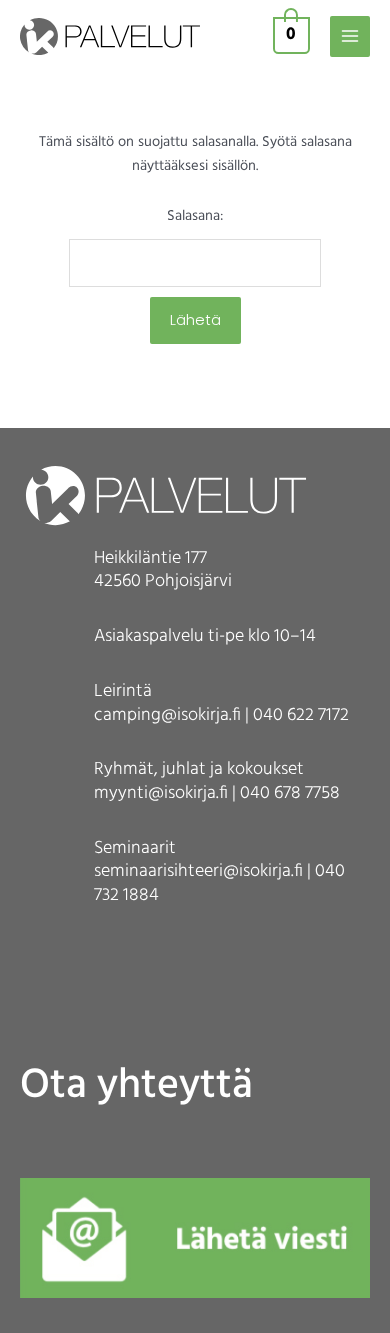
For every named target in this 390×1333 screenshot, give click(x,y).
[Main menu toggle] (350, 36)
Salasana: (195, 216)
